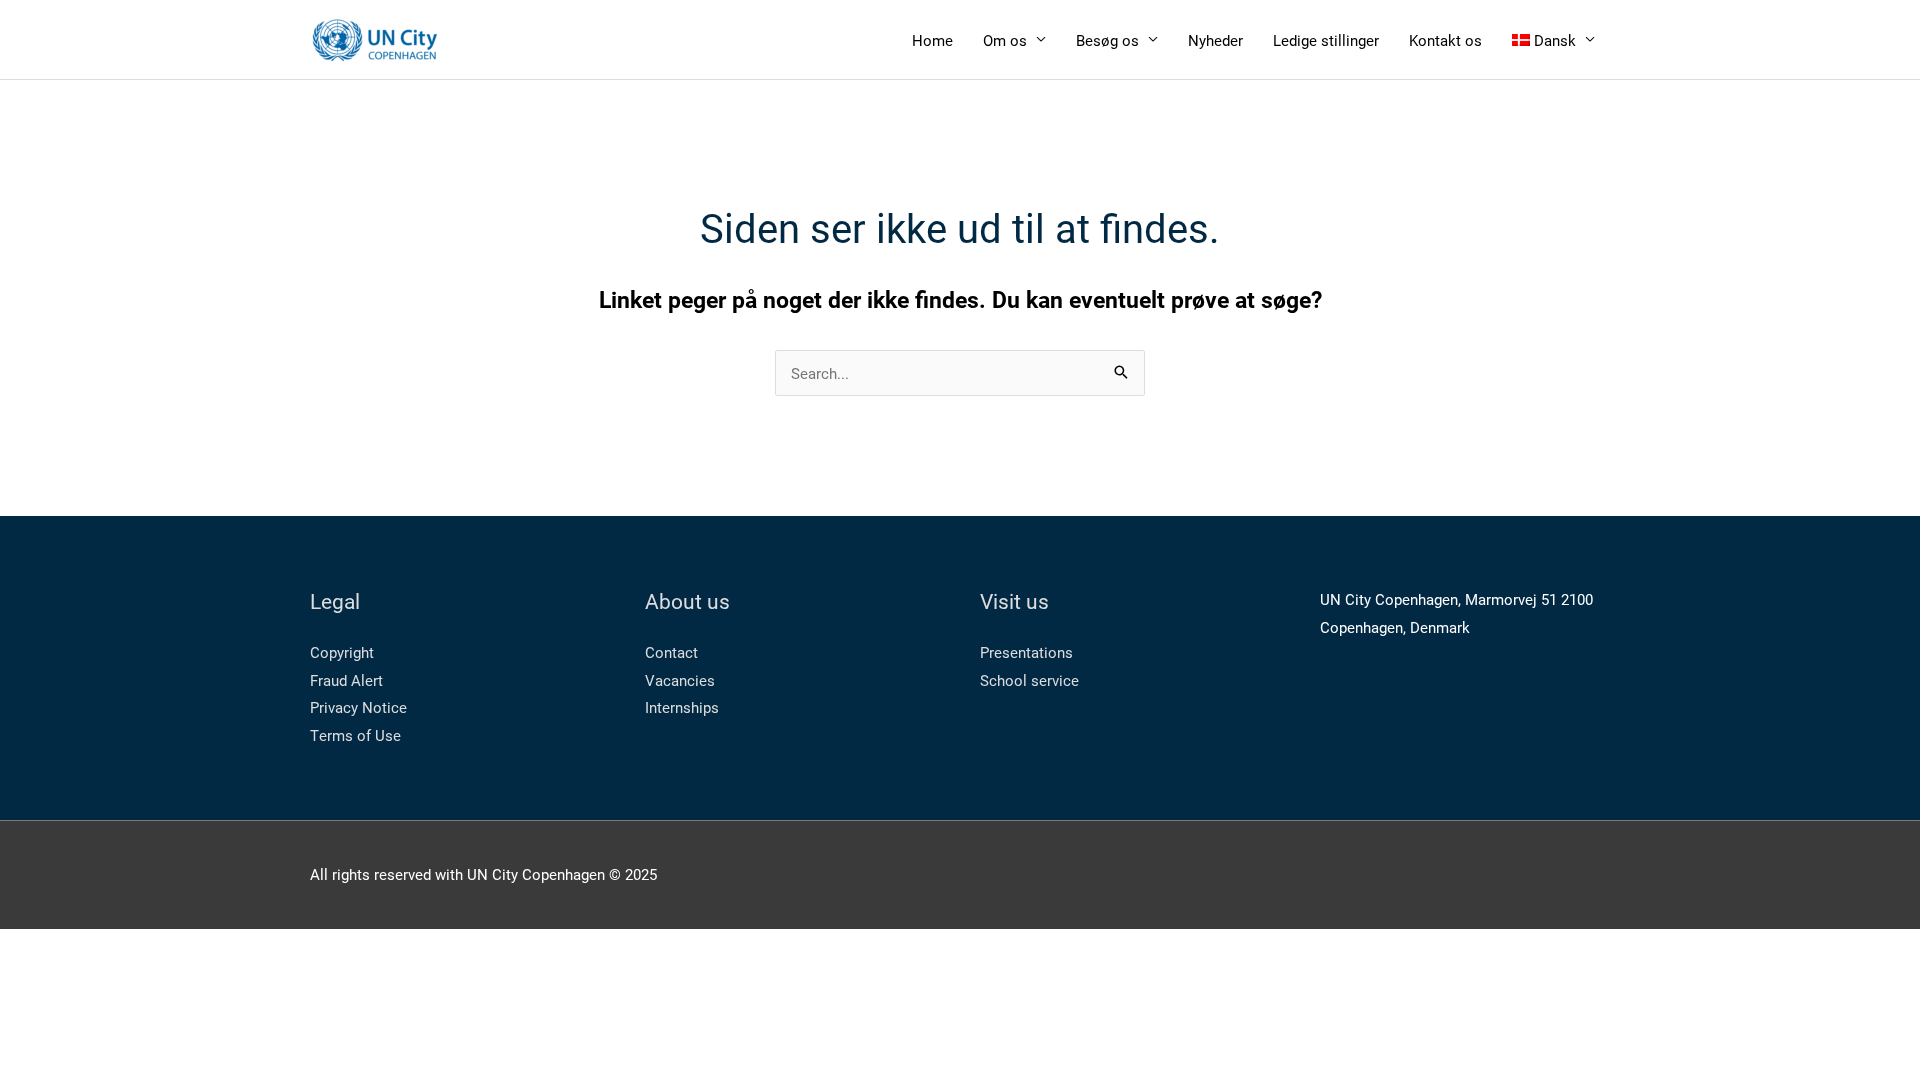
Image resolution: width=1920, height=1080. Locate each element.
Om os (1005, 40)
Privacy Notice (358, 707)
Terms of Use (355, 735)
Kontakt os (1445, 40)
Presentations (1026, 652)
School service (1029, 680)
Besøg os (1107, 40)
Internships (682, 707)
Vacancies (680, 680)
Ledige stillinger (1326, 40)
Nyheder (1215, 40)
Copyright (342, 652)
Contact (671, 652)
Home (932, 40)
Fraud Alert (346, 680)
